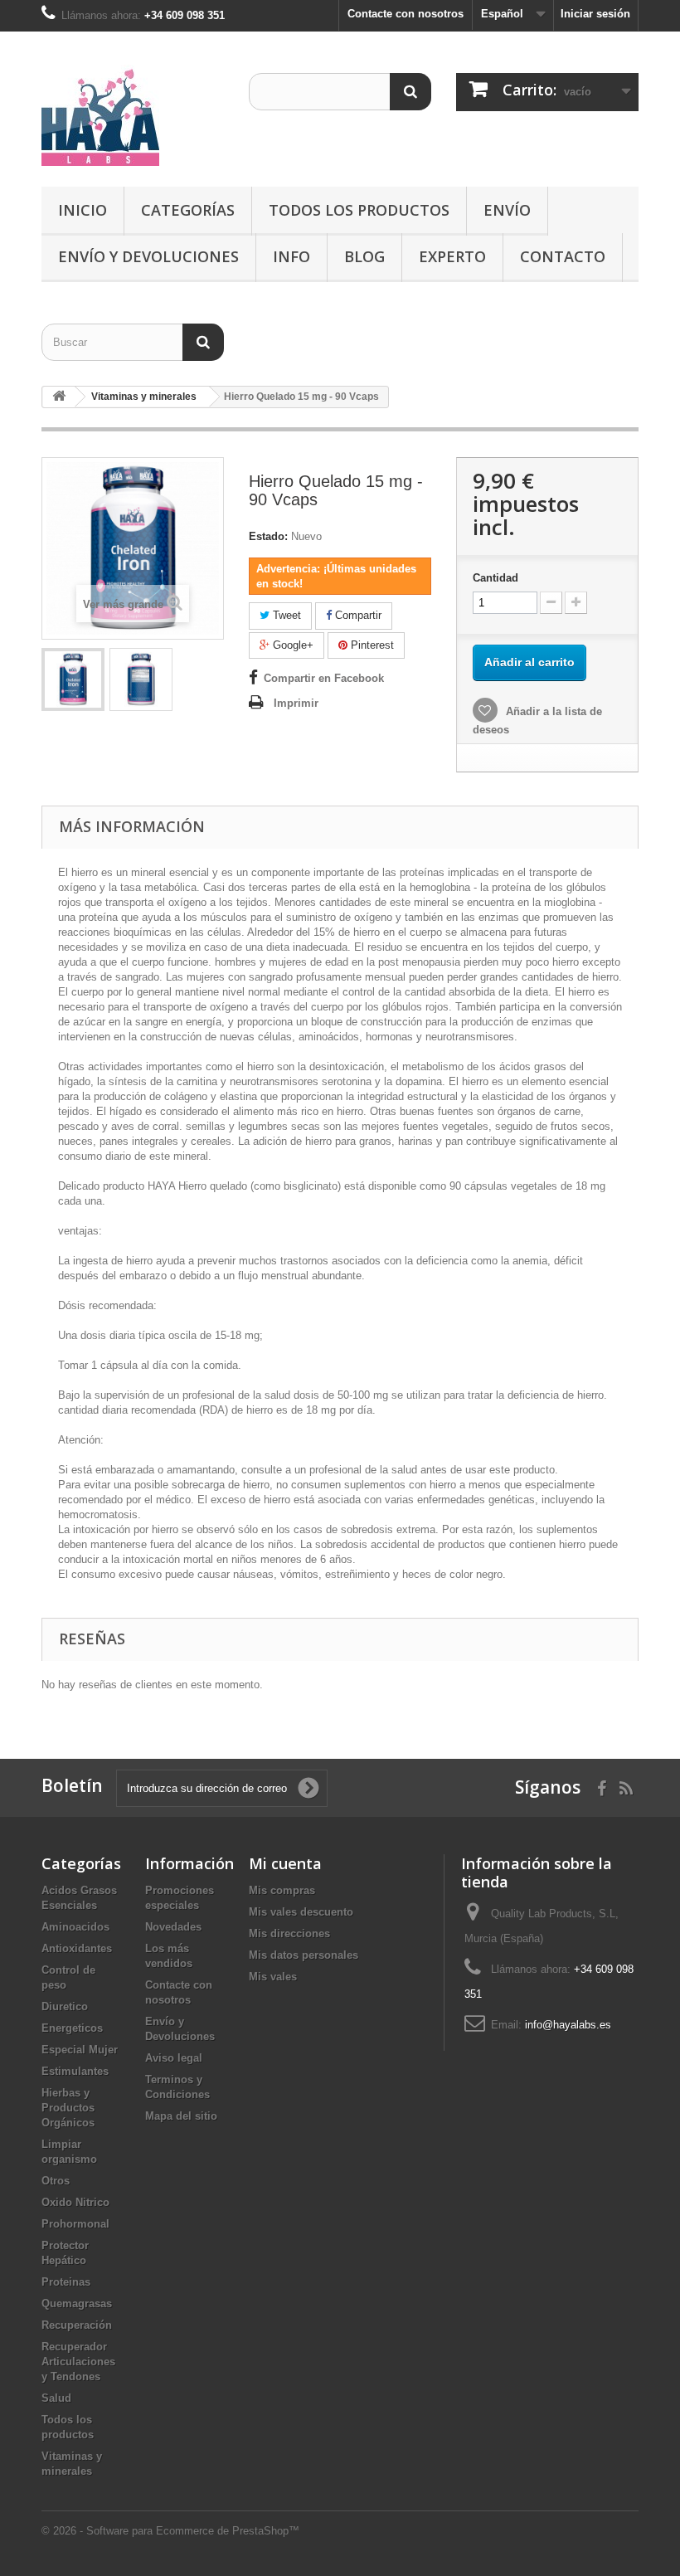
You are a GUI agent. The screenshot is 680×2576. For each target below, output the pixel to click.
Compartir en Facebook (324, 678)
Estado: (268, 536)
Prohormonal (75, 2224)
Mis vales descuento (301, 1912)
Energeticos (72, 2028)
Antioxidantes (77, 1948)
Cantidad (495, 578)
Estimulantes (75, 2071)
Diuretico (65, 2006)
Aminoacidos (75, 1927)
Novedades (173, 1927)
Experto (452, 256)
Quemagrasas (77, 2303)
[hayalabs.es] (133, 115)
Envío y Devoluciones (148, 256)
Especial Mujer (80, 2050)
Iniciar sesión (595, 14)
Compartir (357, 615)
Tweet (285, 615)
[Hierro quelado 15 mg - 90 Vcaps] (73, 679)
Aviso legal (174, 2058)
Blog (364, 256)
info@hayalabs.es (568, 2025)
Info (291, 256)
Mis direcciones (289, 1933)
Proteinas (66, 2282)
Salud (56, 2398)
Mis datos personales (304, 1955)
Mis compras (282, 1890)
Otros (56, 2181)
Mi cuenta (285, 1863)
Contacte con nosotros (406, 14)
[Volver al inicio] (59, 397)
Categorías (188, 210)
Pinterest (371, 645)
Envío (507, 210)
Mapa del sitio (181, 2116)
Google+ (291, 645)
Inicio (83, 210)
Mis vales (273, 1977)
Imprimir (296, 703)
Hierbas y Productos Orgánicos (68, 2108)
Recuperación (77, 2325)
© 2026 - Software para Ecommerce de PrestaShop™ (170, 2531)
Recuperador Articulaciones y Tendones (78, 2362)
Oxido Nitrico (75, 2202)
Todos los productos (359, 210)
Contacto (563, 256)
